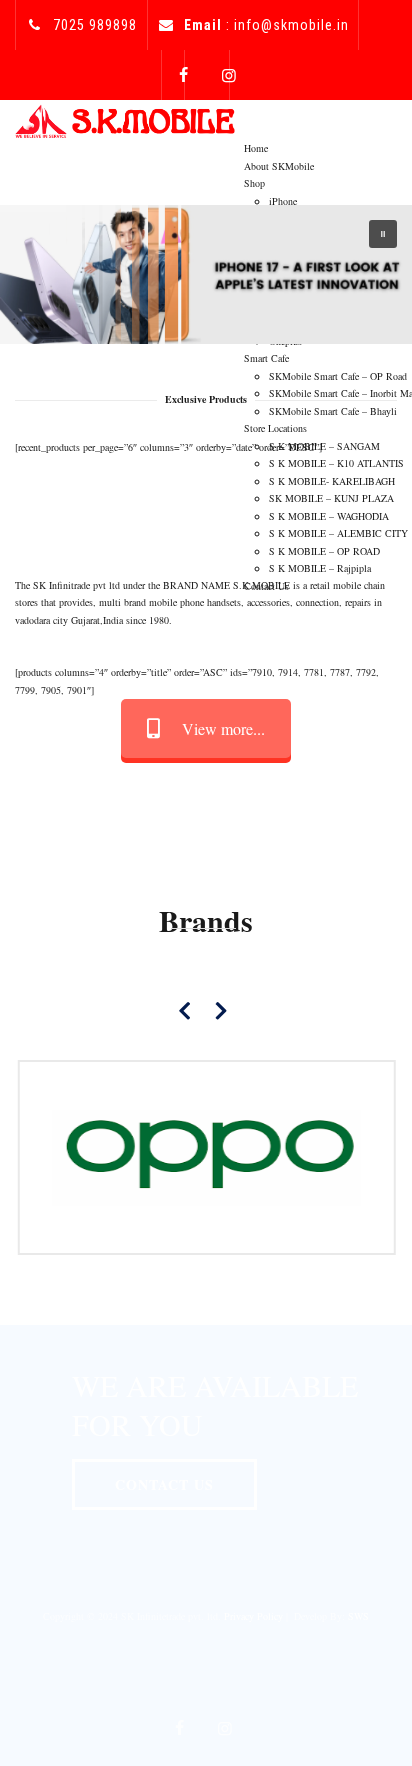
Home (256, 148)
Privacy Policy (253, 1616)
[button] (383, 234)
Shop (254, 183)
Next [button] (221, 1010)
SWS (358, 1616)
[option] (206, 1157)
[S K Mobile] (125, 119)
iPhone (283, 201)
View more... (223, 728)
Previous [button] (186, 1010)
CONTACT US (164, 1484)
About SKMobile (279, 166)
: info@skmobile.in (266, 25)
